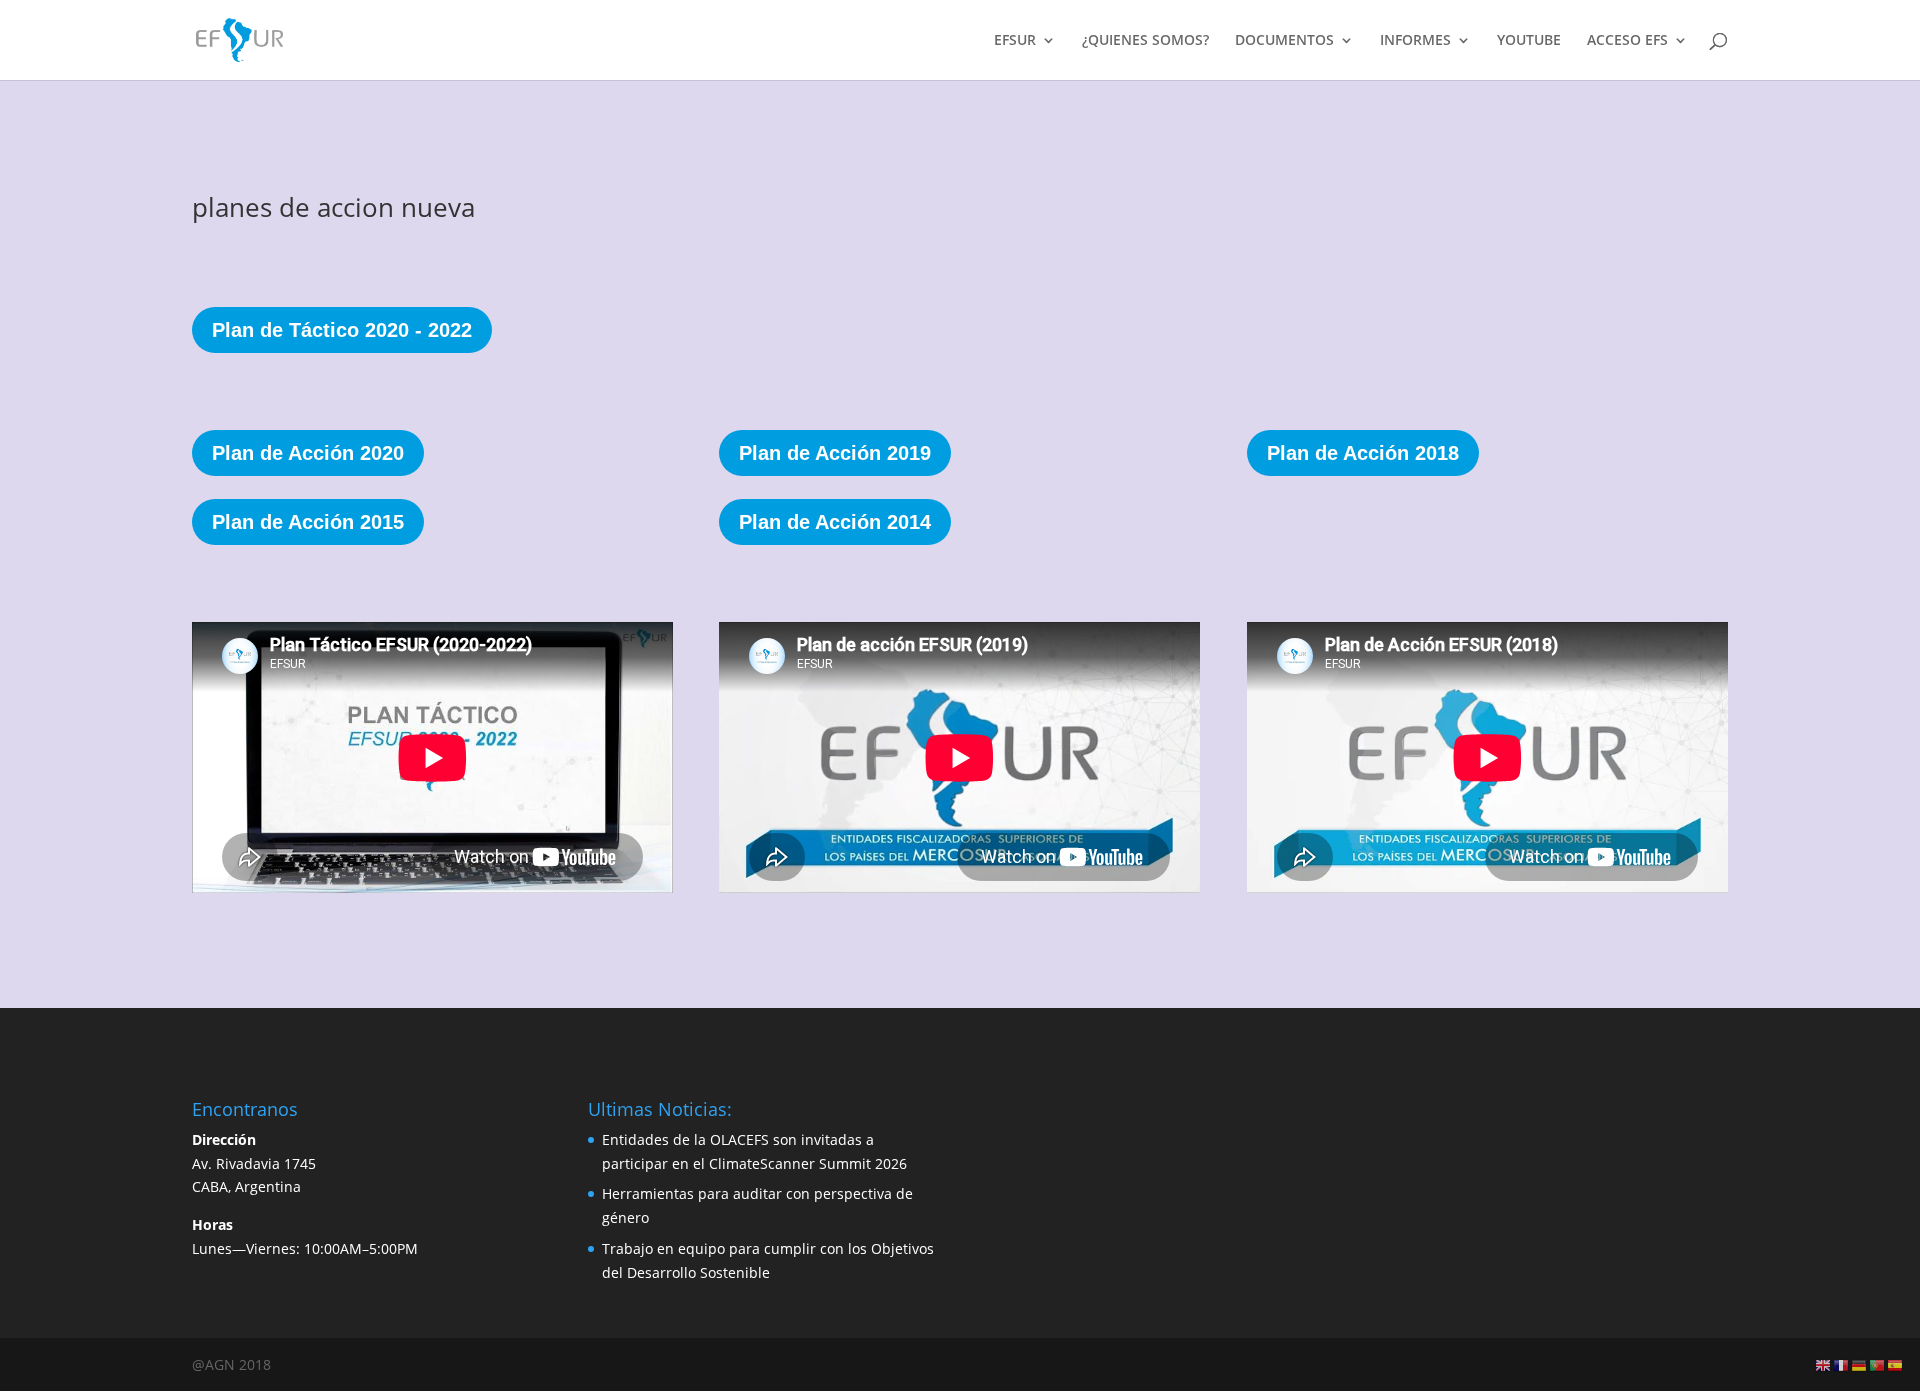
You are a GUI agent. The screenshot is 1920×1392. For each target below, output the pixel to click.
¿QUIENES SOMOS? (1145, 41)
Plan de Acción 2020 (308, 453)
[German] (1860, 1364)
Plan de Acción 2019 (835, 453)
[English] (1824, 1364)
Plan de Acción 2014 (835, 522)
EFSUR (1015, 41)
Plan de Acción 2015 (308, 522)
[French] (1842, 1364)
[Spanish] (1896, 1364)
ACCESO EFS (1627, 41)
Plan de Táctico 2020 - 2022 (342, 330)
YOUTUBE (1529, 41)
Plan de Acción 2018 (1363, 453)
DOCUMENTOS (1284, 41)
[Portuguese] (1878, 1364)
